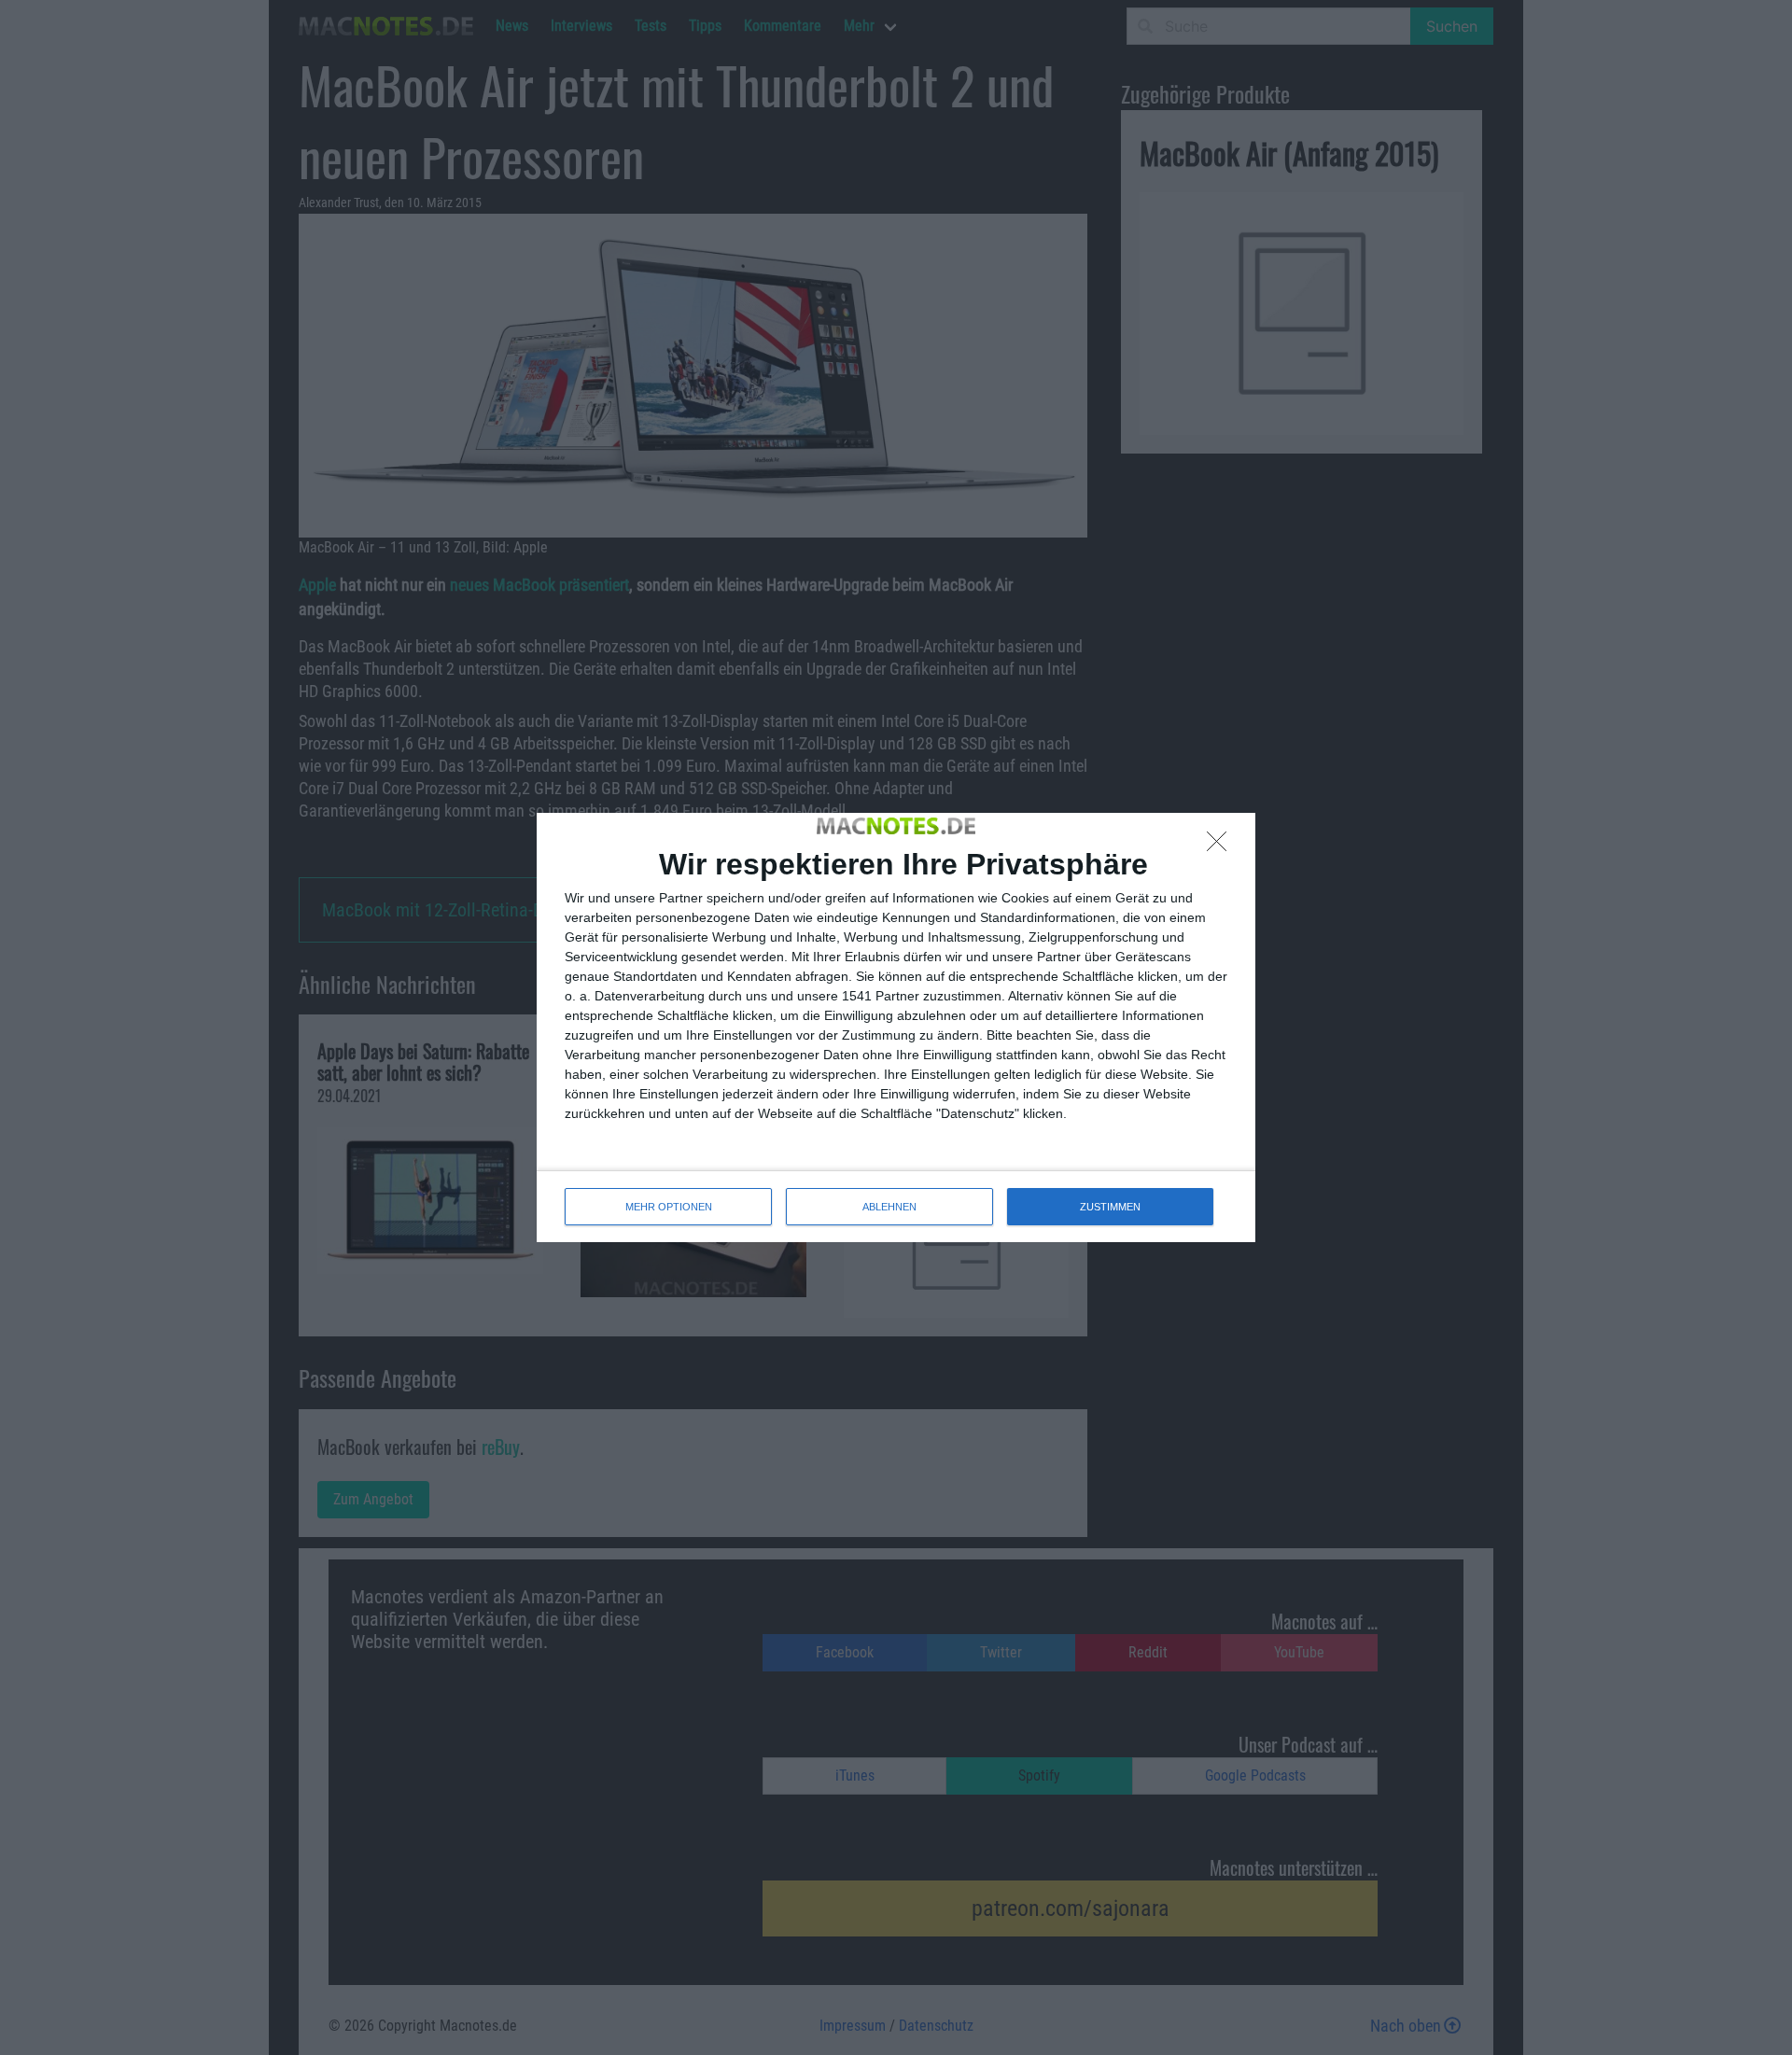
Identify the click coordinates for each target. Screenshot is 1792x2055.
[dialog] (896, 1027)
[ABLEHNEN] (1222, 846)
